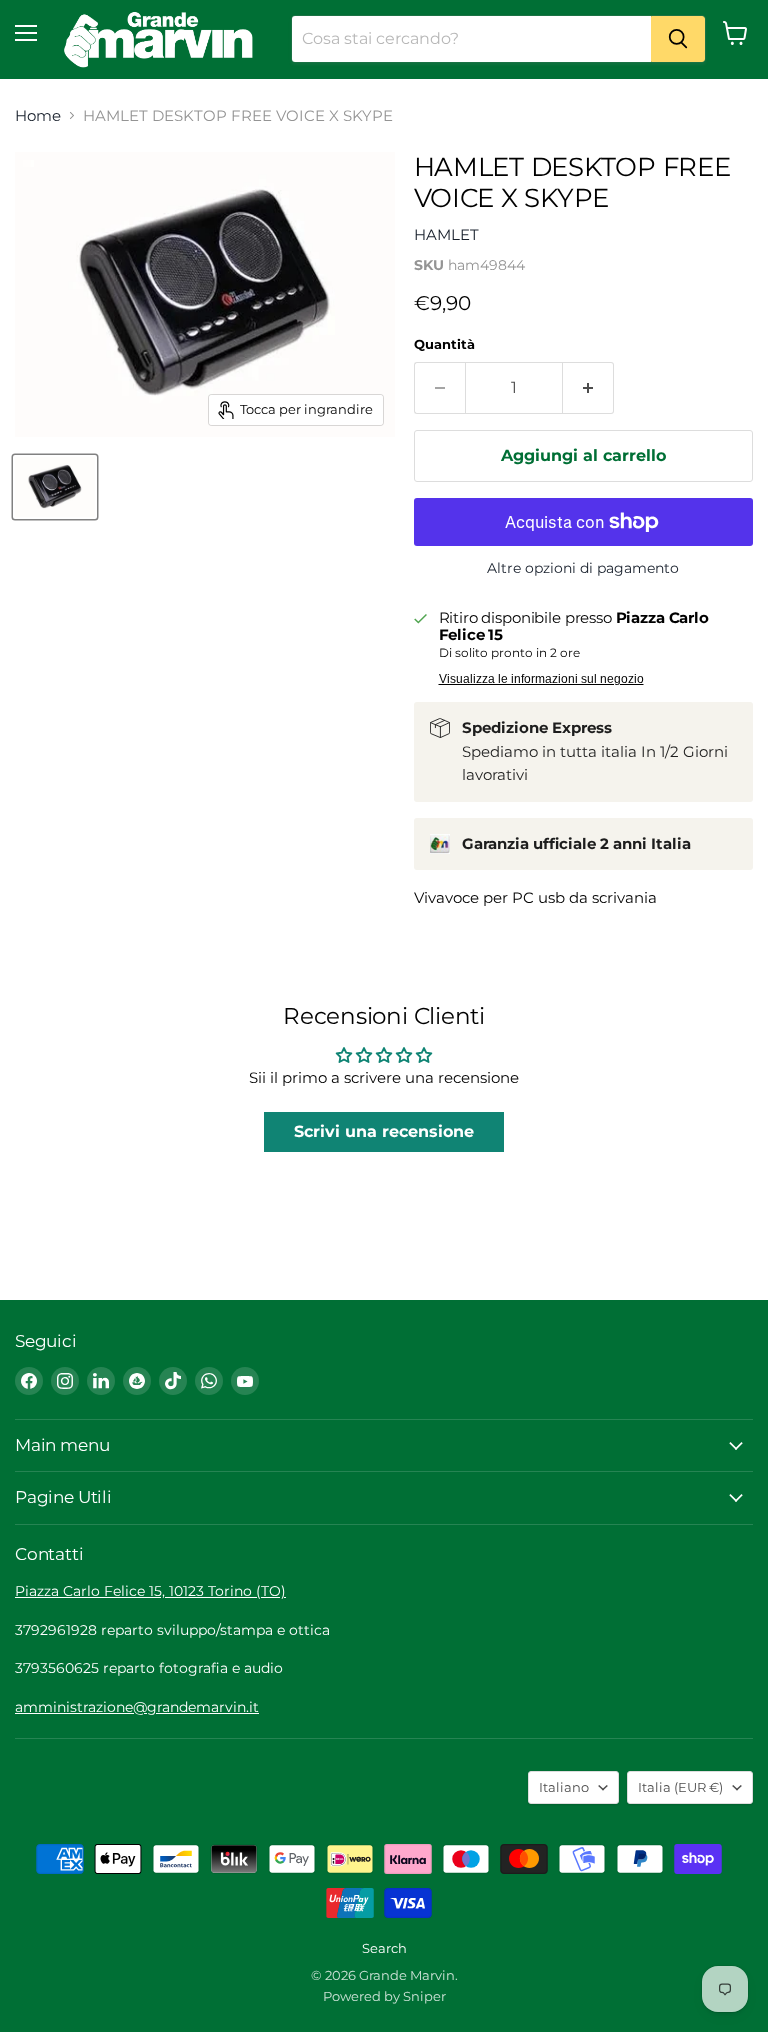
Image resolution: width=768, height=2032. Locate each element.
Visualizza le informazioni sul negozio (541, 679)
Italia (680, 1787)
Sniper (424, 1996)
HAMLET (446, 234)
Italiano (564, 1787)
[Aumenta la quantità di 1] (588, 388)
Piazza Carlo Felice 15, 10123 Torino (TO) (150, 1591)
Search (384, 1948)
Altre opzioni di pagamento (583, 568)
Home (38, 115)
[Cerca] (678, 39)
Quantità (444, 344)
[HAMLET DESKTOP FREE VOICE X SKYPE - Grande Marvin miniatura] (55, 487)
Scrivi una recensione (384, 1131)
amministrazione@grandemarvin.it (137, 1707)
